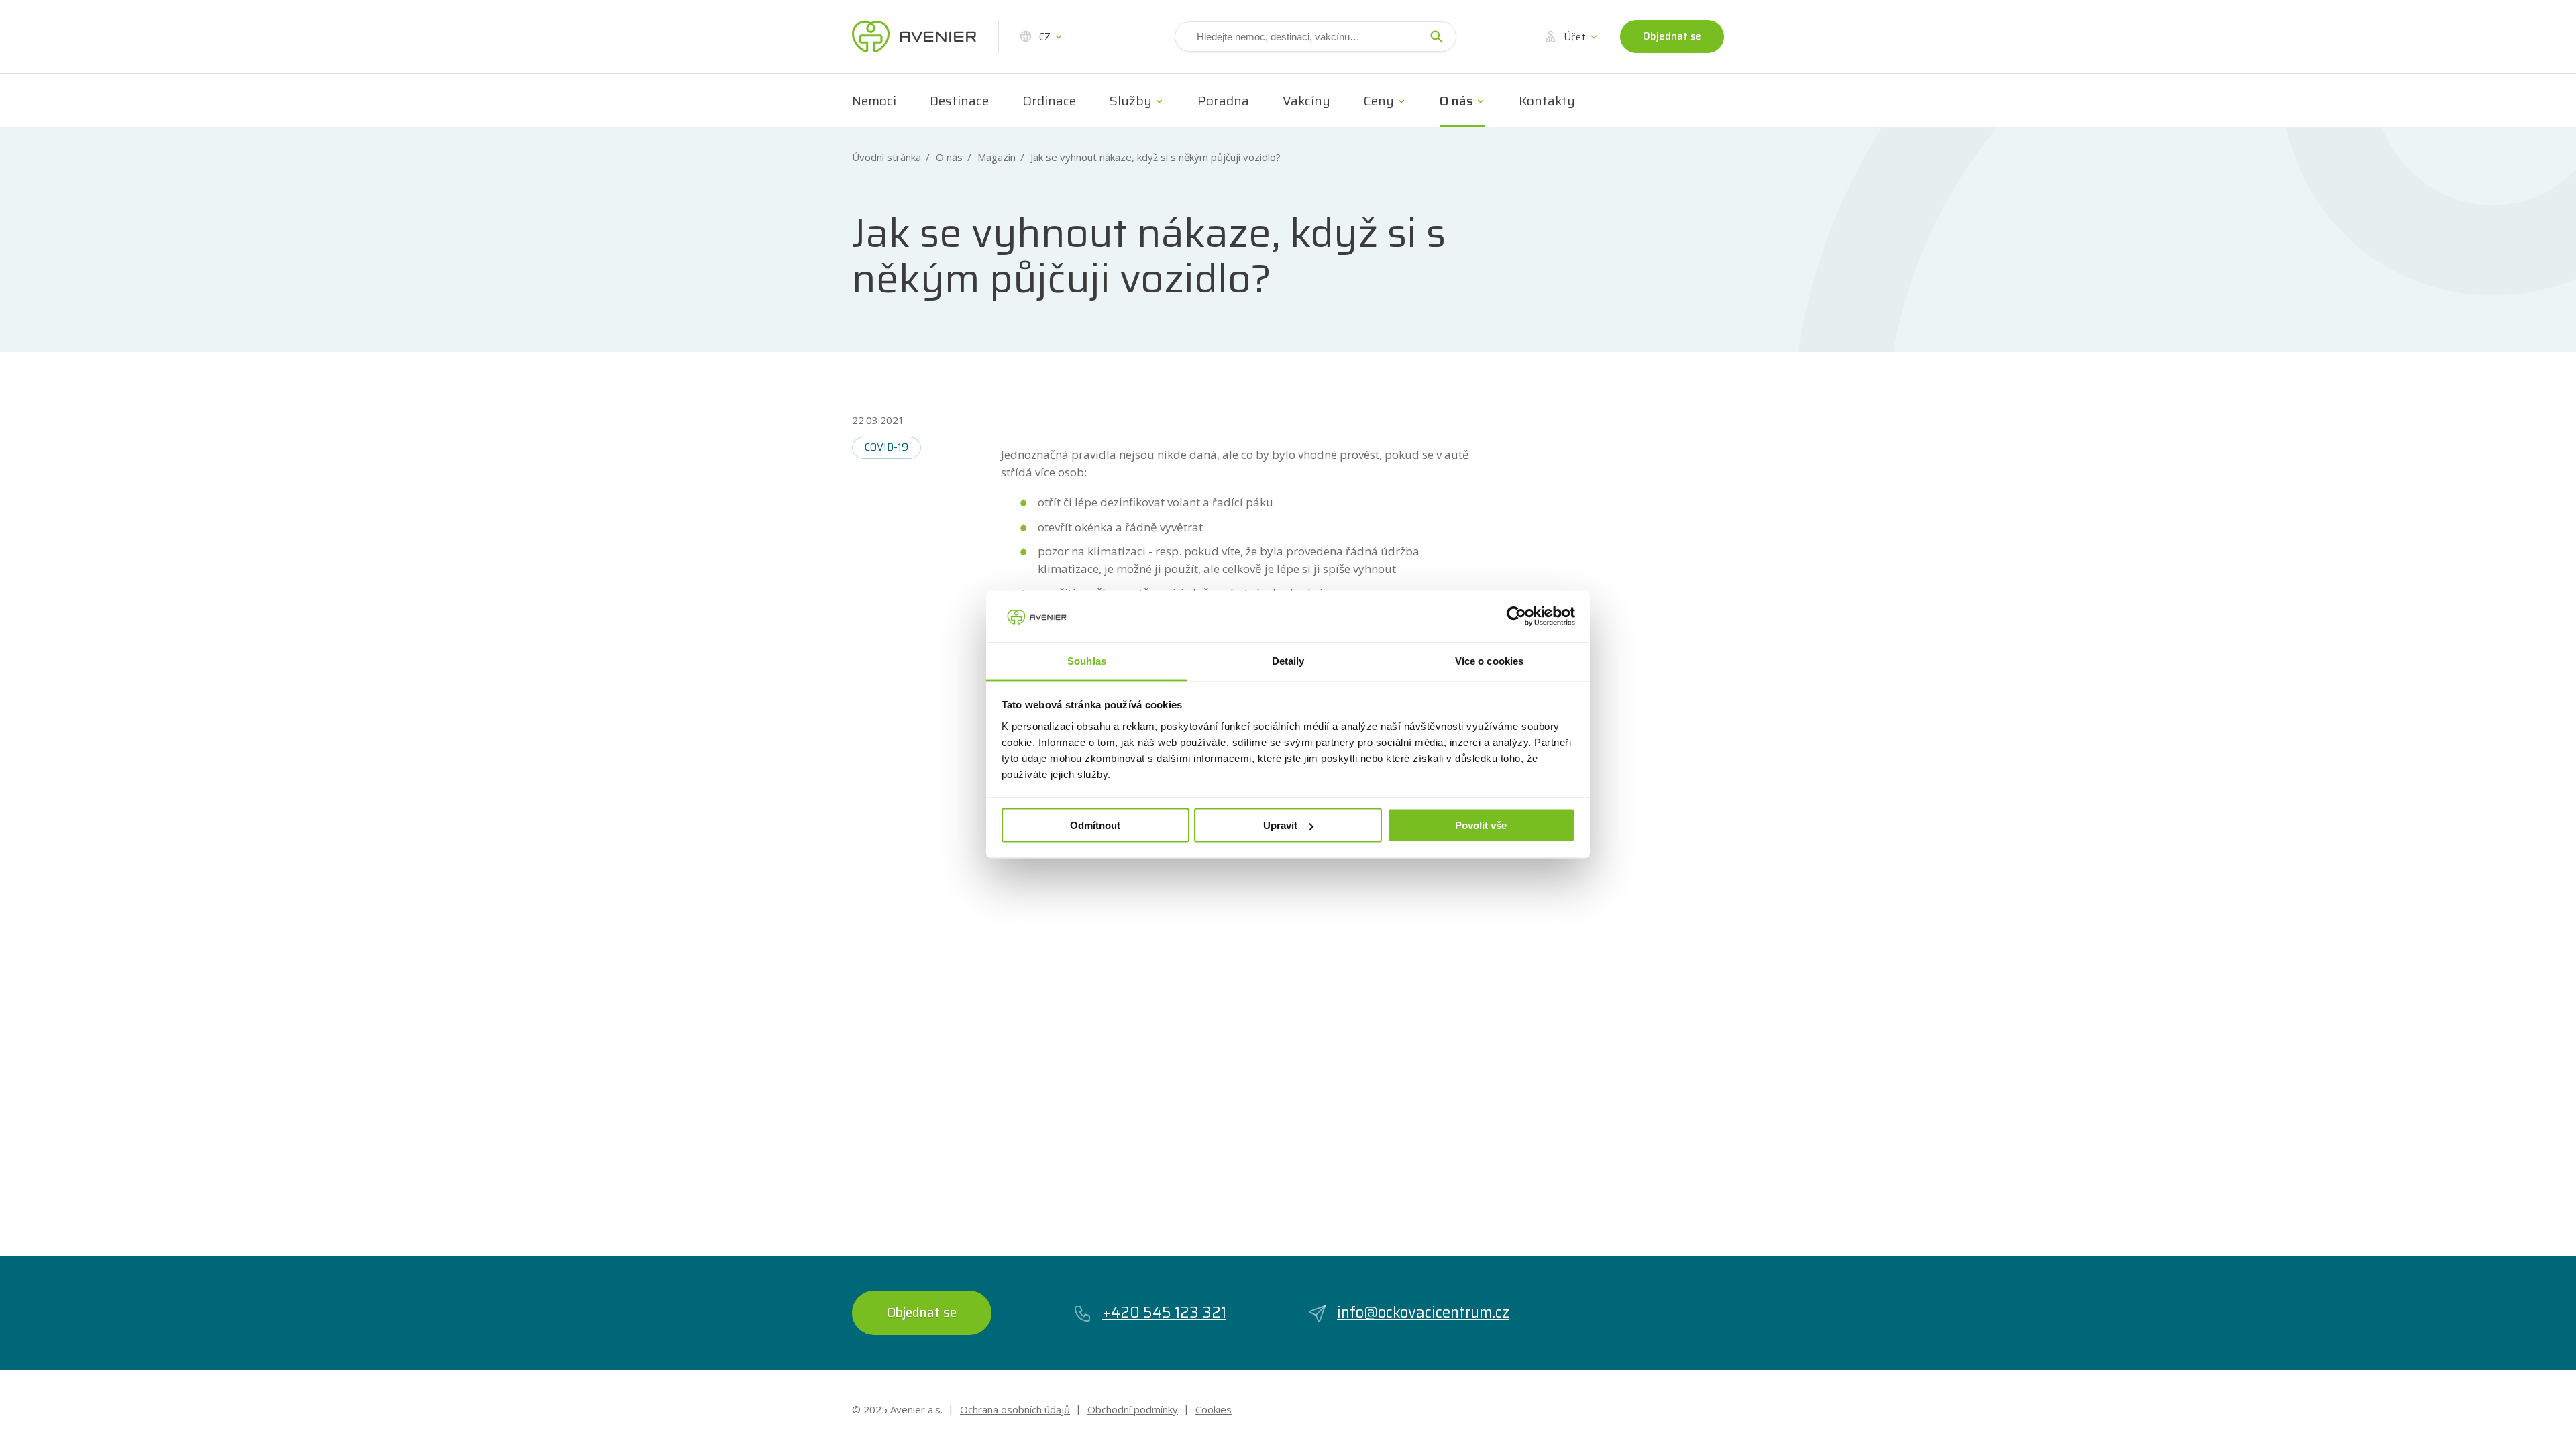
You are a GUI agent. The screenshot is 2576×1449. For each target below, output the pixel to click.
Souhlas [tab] (1087, 660)
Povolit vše (1481, 825)
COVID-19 (887, 447)
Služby (1131, 101)
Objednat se (1672, 36)
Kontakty (1547, 101)
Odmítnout (1095, 825)
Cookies (1214, 1409)
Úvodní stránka (887, 157)
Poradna (1223, 101)
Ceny (1379, 101)
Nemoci (874, 101)
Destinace (959, 101)
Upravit (1280, 825)
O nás (1456, 101)
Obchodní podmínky (1133, 1409)
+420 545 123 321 (1164, 1312)
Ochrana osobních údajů (1015, 1409)
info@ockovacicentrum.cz (1423, 1312)
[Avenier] (914, 37)
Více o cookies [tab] (1489, 660)
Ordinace (1049, 101)
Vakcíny (1306, 101)
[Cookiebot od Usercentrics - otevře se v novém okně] (1516, 616)
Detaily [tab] (1288, 660)
